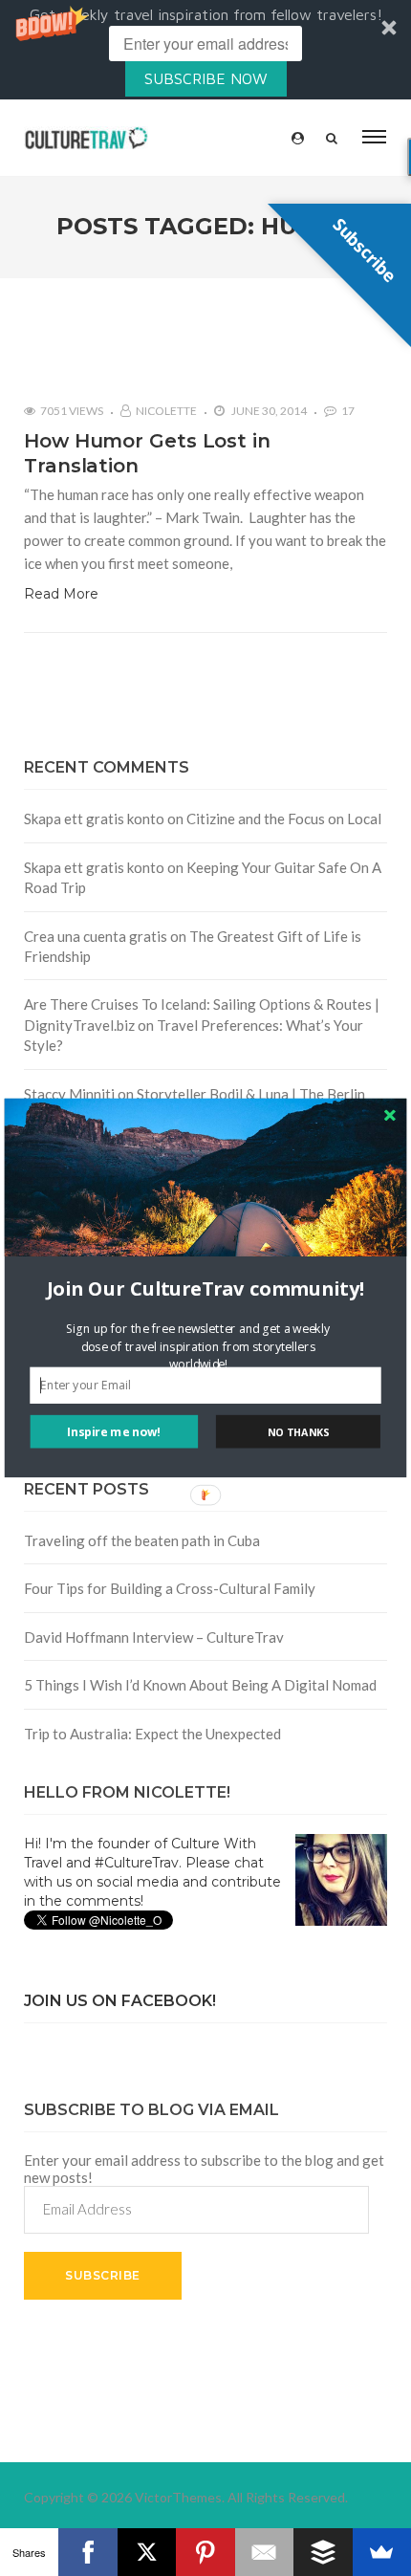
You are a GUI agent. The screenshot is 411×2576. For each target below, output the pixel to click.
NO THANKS (298, 1432)
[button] (206, 1288)
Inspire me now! (114, 1432)
